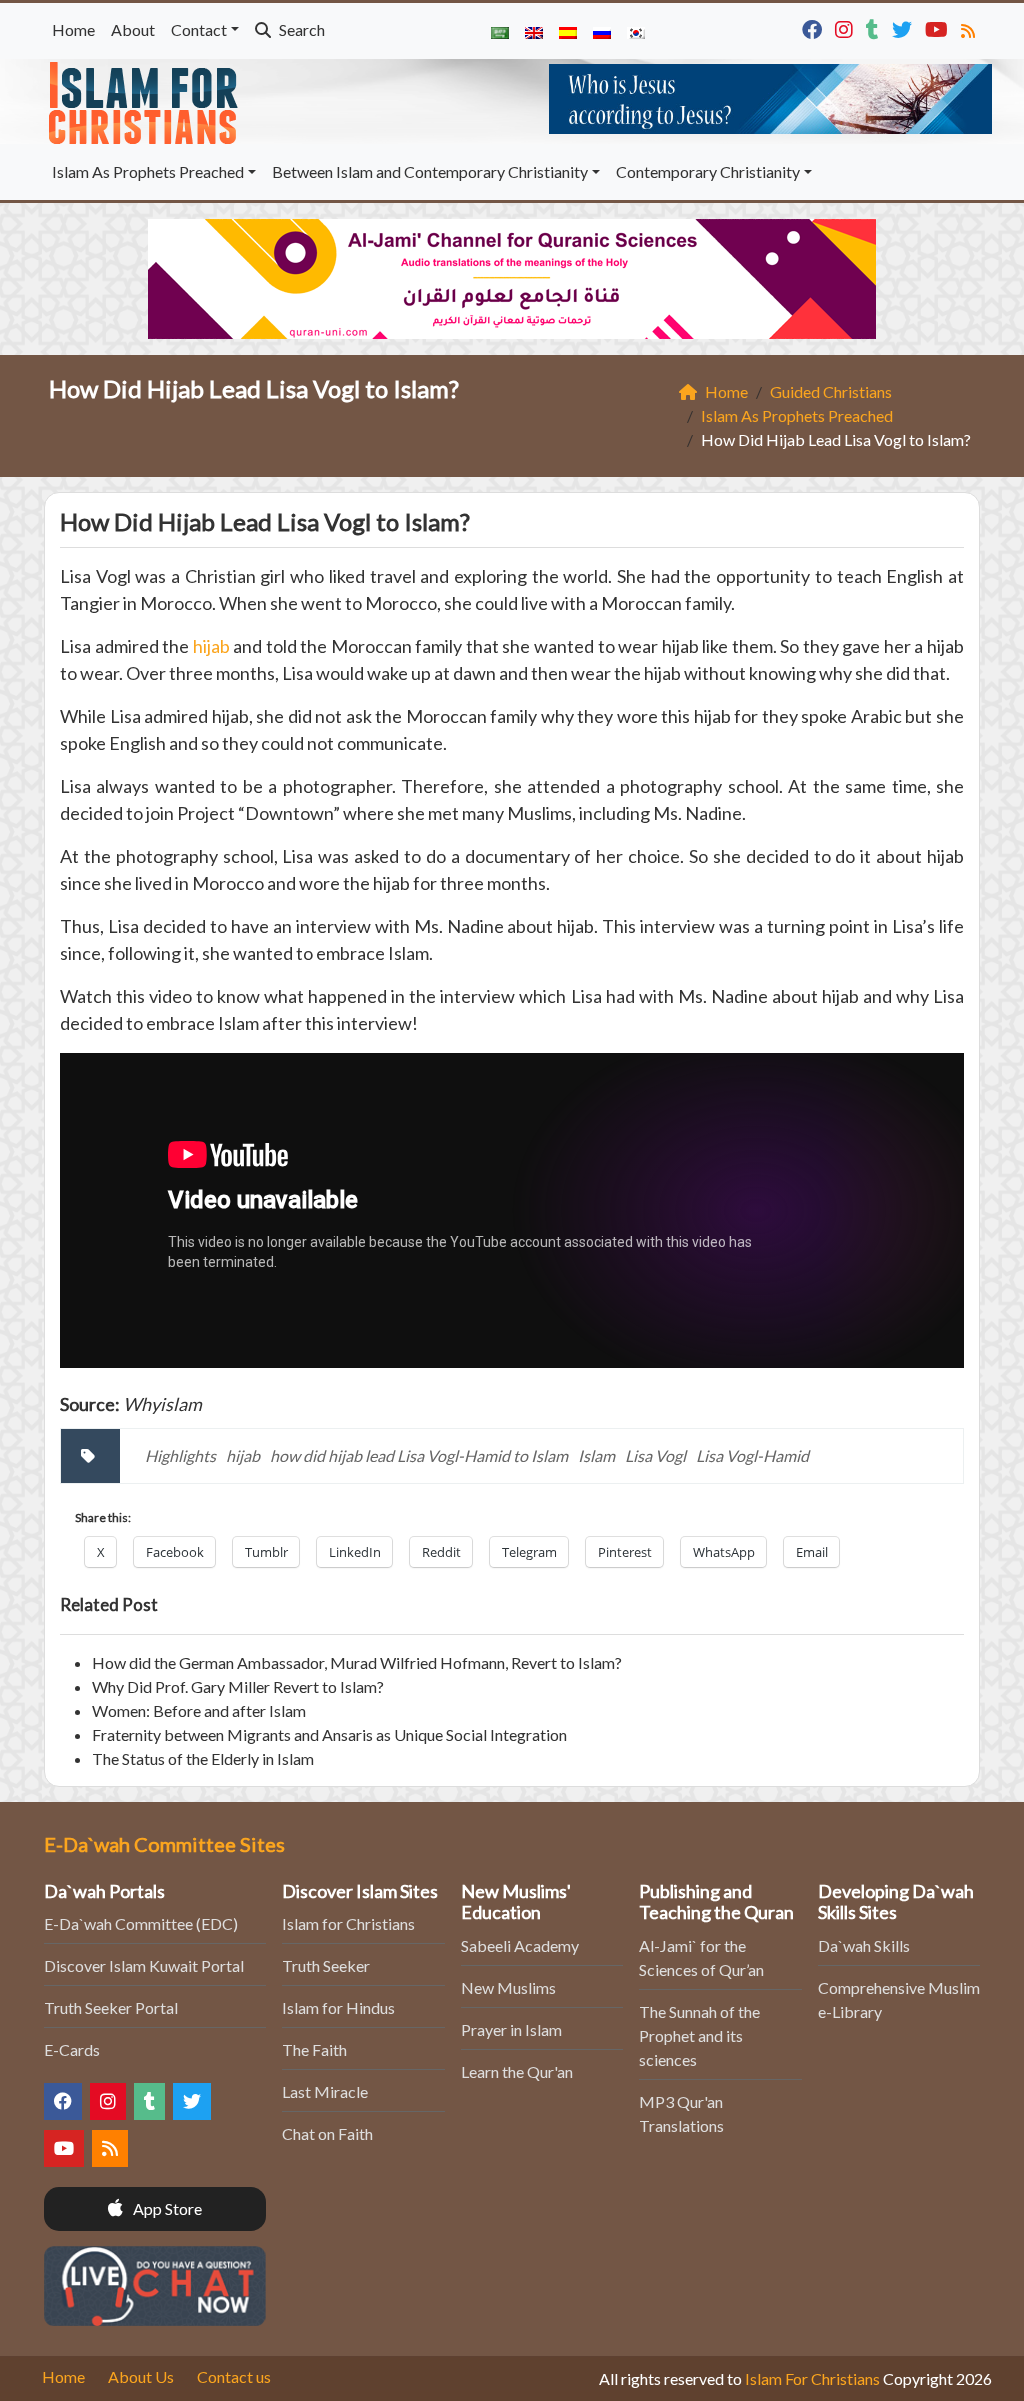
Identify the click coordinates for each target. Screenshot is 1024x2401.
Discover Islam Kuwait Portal (144, 1965)
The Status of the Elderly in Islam (203, 1758)
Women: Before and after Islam (199, 1710)
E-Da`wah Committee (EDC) (141, 1923)
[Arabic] (500, 31)
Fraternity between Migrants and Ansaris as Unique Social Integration (329, 1734)
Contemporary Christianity (708, 171)
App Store (166, 2208)
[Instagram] (846, 27)
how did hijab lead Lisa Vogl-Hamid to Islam (419, 1455)
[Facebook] (814, 27)
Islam (596, 1455)
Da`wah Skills (864, 1945)
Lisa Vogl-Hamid (752, 1455)
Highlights (180, 1455)
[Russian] (602, 31)
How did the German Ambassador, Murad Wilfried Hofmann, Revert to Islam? (357, 1662)
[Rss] (970, 27)
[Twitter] (904, 27)
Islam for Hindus (338, 2007)
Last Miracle (325, 2091)
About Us (141, 2376)
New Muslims (508, 1987)
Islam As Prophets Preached (148, 171)
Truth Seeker (326, 1965)
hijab (211, 646)
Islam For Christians (812, 2378)
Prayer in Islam (511, 2029)
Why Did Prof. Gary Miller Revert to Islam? (238, 1686)
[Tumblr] (875, 27)
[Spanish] (568, 31)
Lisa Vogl (655, 1455)
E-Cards (72, 2049)
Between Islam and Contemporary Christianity (430, 171)
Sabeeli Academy (520, 1945)
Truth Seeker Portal (111, 2007)
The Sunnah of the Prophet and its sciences (699, 2035)
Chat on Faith (327, 2133)
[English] (534, 31)
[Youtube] (939, 27)
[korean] (636, 31)
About (133, 29)
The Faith (314, 2049)
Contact (199, 29)
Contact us (234, 2376)
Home (73, 29)
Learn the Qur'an (517, 2071)
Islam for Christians (348, 1923)
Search (300, 29)
